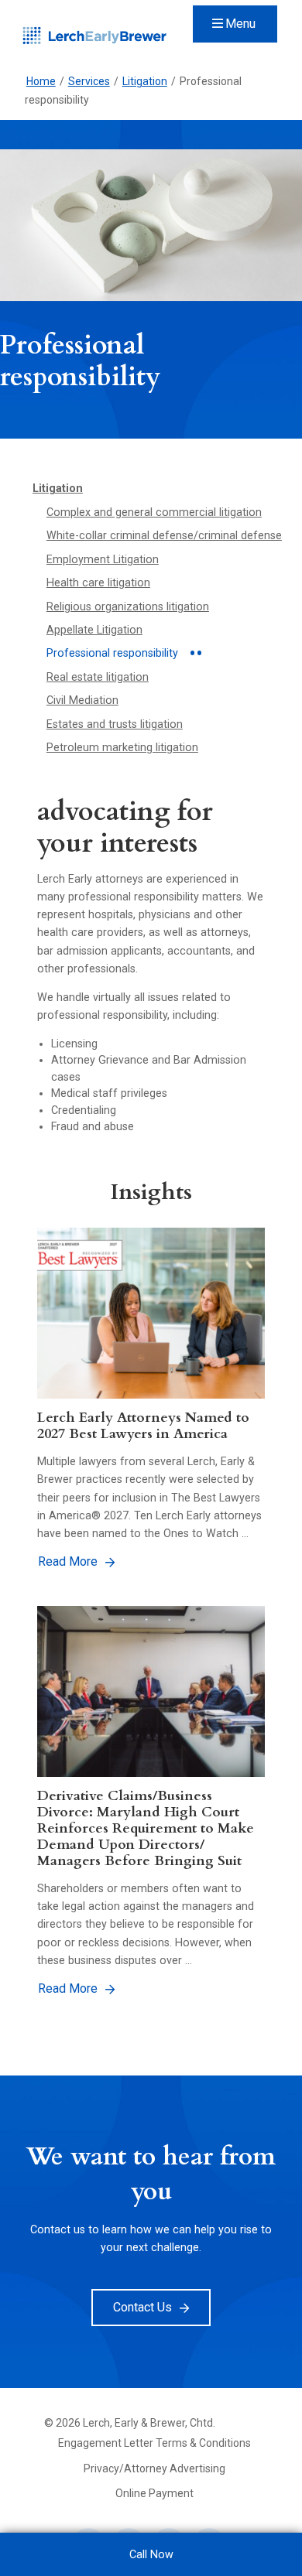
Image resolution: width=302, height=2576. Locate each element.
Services (89, 81)
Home (41, 81)
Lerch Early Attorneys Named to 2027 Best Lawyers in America (143, 1425)
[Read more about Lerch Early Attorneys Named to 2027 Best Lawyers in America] (151, 1313)
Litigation (145, 81)
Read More (68, 1561)
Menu (240, 24)
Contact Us (142, 2307)
